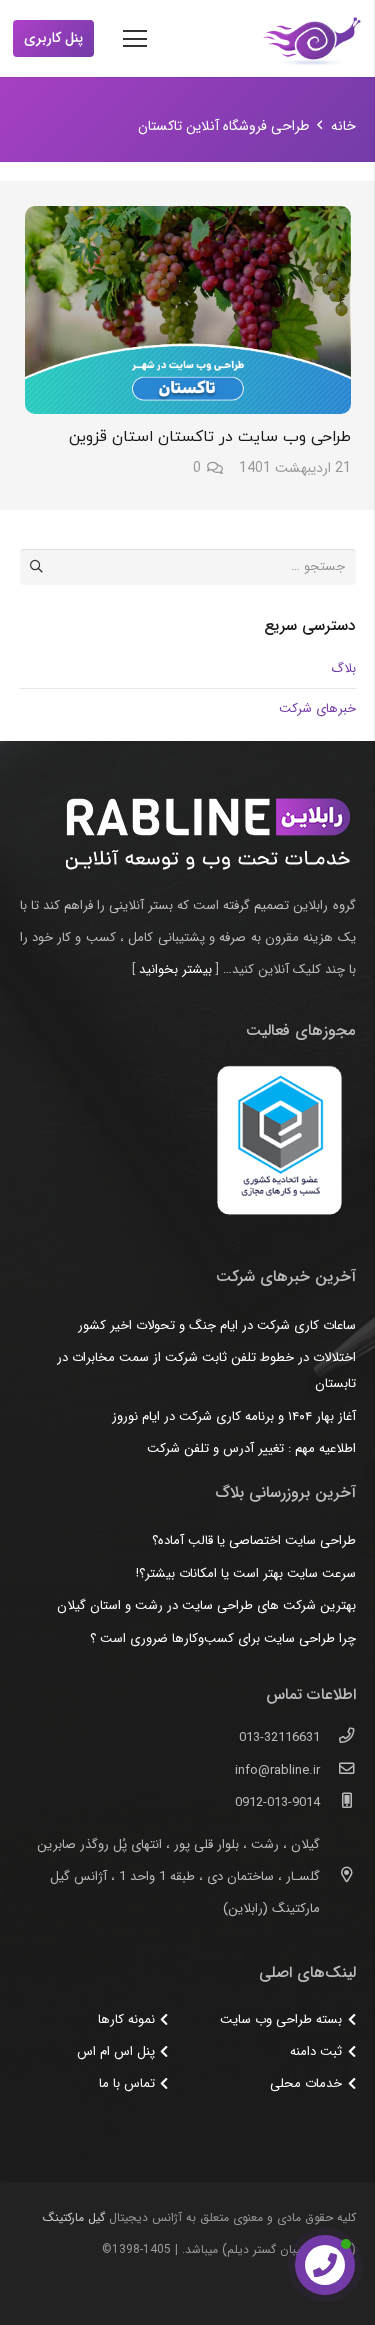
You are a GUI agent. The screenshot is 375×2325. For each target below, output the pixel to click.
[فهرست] (135, 39)
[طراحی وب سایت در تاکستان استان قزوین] (188, 310)
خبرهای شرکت (317, 708)
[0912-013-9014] (337, 1803)
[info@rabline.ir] (337, 1771)
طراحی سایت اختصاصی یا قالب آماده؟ (254, 1540)
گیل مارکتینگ (74, 2217)
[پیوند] (312, 39)
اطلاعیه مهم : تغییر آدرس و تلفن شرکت (251, 1448)
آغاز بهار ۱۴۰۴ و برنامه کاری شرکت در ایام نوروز (234, 1416)
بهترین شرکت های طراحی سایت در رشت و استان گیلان (206, 1605)
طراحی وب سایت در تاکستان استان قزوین (210, 437)
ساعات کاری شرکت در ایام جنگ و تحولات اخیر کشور (217, 1325)
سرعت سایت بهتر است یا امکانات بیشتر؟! (246, 1573)
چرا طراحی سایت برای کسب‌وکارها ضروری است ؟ (223, 1638)
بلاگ (343, 668)
